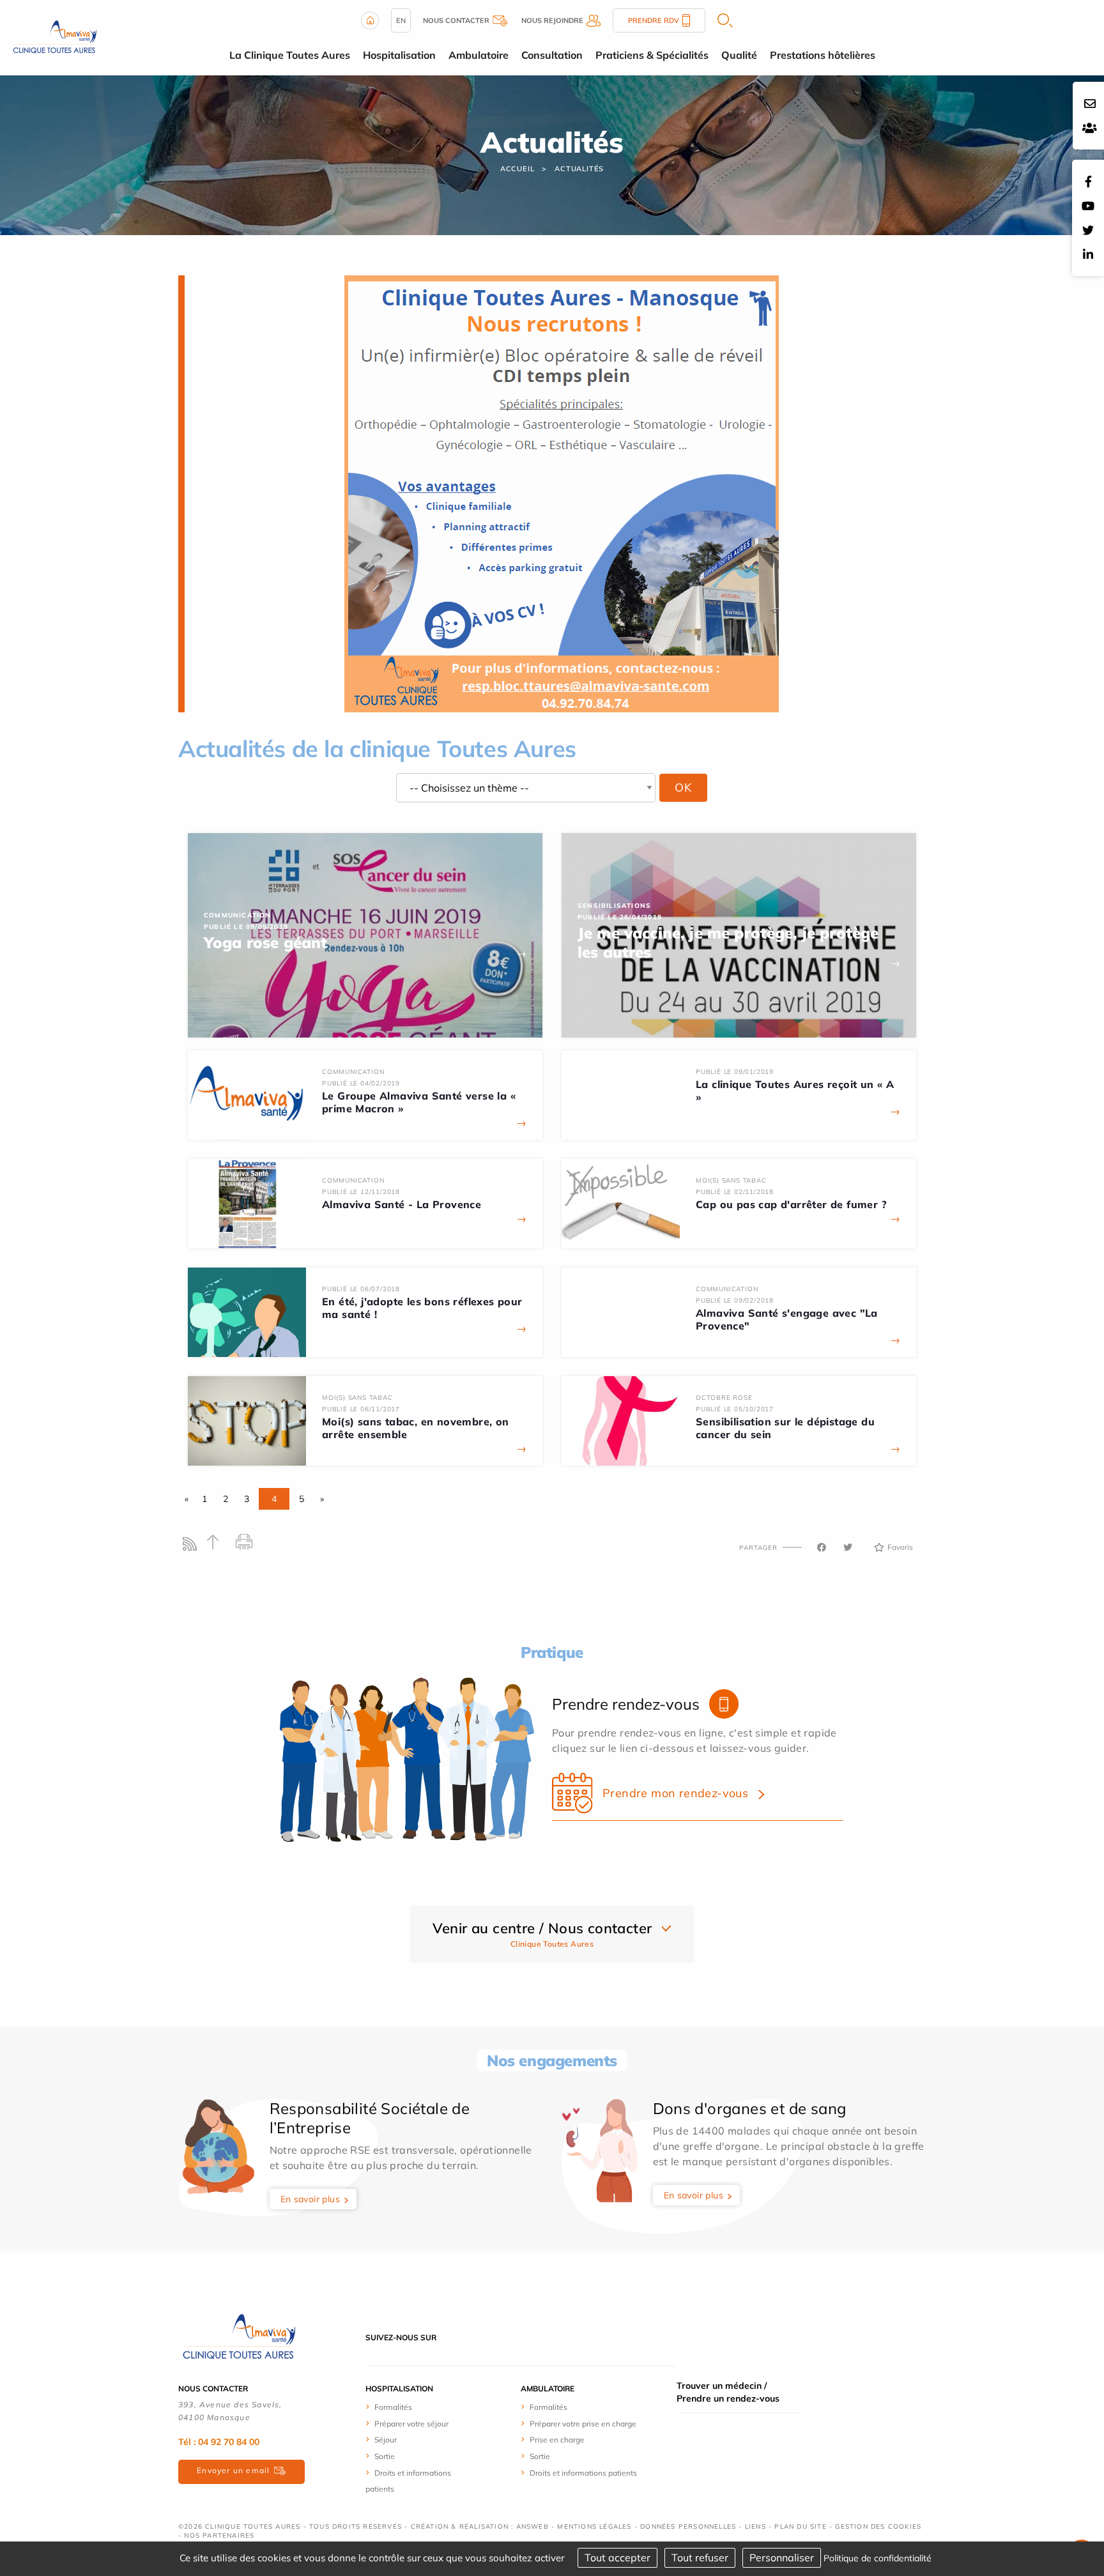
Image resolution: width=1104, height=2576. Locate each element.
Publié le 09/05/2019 (246, 927)
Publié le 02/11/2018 (735, 1192)
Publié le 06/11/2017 (361, 1409)
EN (401, 20)
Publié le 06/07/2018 (361, 1289)
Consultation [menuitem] (552, 55)
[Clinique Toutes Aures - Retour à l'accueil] (239, 2336)
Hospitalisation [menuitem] (399, 55)
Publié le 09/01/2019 (735, 1072)
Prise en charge (557, 2440)
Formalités (393, 2407)
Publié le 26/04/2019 (620, 917)
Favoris (900, 1547)
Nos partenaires (219, 2535)
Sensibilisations (614, 906)
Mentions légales (594, 2526)
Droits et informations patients (583, 2473)
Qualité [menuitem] (739, 55)
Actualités (579, 169)
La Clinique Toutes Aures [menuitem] (290, 55)
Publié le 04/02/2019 (361, 1083)
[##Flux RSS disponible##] (193, 1547)
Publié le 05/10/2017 (735, 1409)
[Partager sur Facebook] (822, 1547)
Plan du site (800, 2526)
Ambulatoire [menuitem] (479, 55)
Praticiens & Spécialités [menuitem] (652, 55)
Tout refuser (700, 2557)
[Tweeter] (848, 1547)
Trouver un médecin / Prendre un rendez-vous (728, 2392)
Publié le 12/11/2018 (361, 1192)
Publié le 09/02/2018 (735, 1300)
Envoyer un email (233, 2470)
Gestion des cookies (878, 2526)
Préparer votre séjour (411, 2424)
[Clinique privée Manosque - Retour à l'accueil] (55, 36)
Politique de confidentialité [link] (878, 2558)
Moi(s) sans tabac (731, 1180)
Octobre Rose (724, 1398)
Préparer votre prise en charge (583, 2424)
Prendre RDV (654, 20)
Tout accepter (617, 2557)
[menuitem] (413, 2407)
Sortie (385, 2456)
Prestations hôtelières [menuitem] (823, 55)
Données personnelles (688, 2526)
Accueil (517, 169)
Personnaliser (782, 2557)
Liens (755, 2526)
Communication (238, 915)
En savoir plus (310, 2199)
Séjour (386, 2440)
